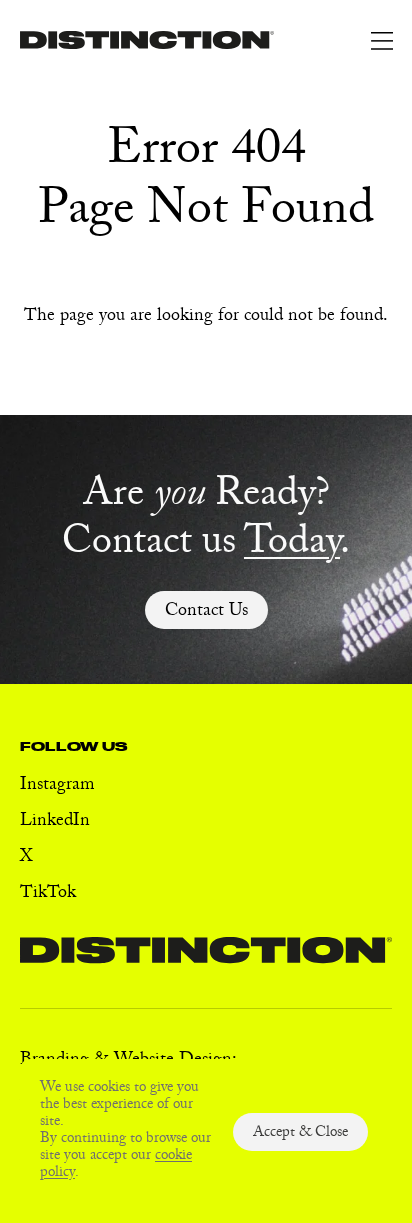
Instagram (57, 786)
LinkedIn (55, 822)
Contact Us (206, 612)
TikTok (48, 894)
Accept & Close (300, 1134)
